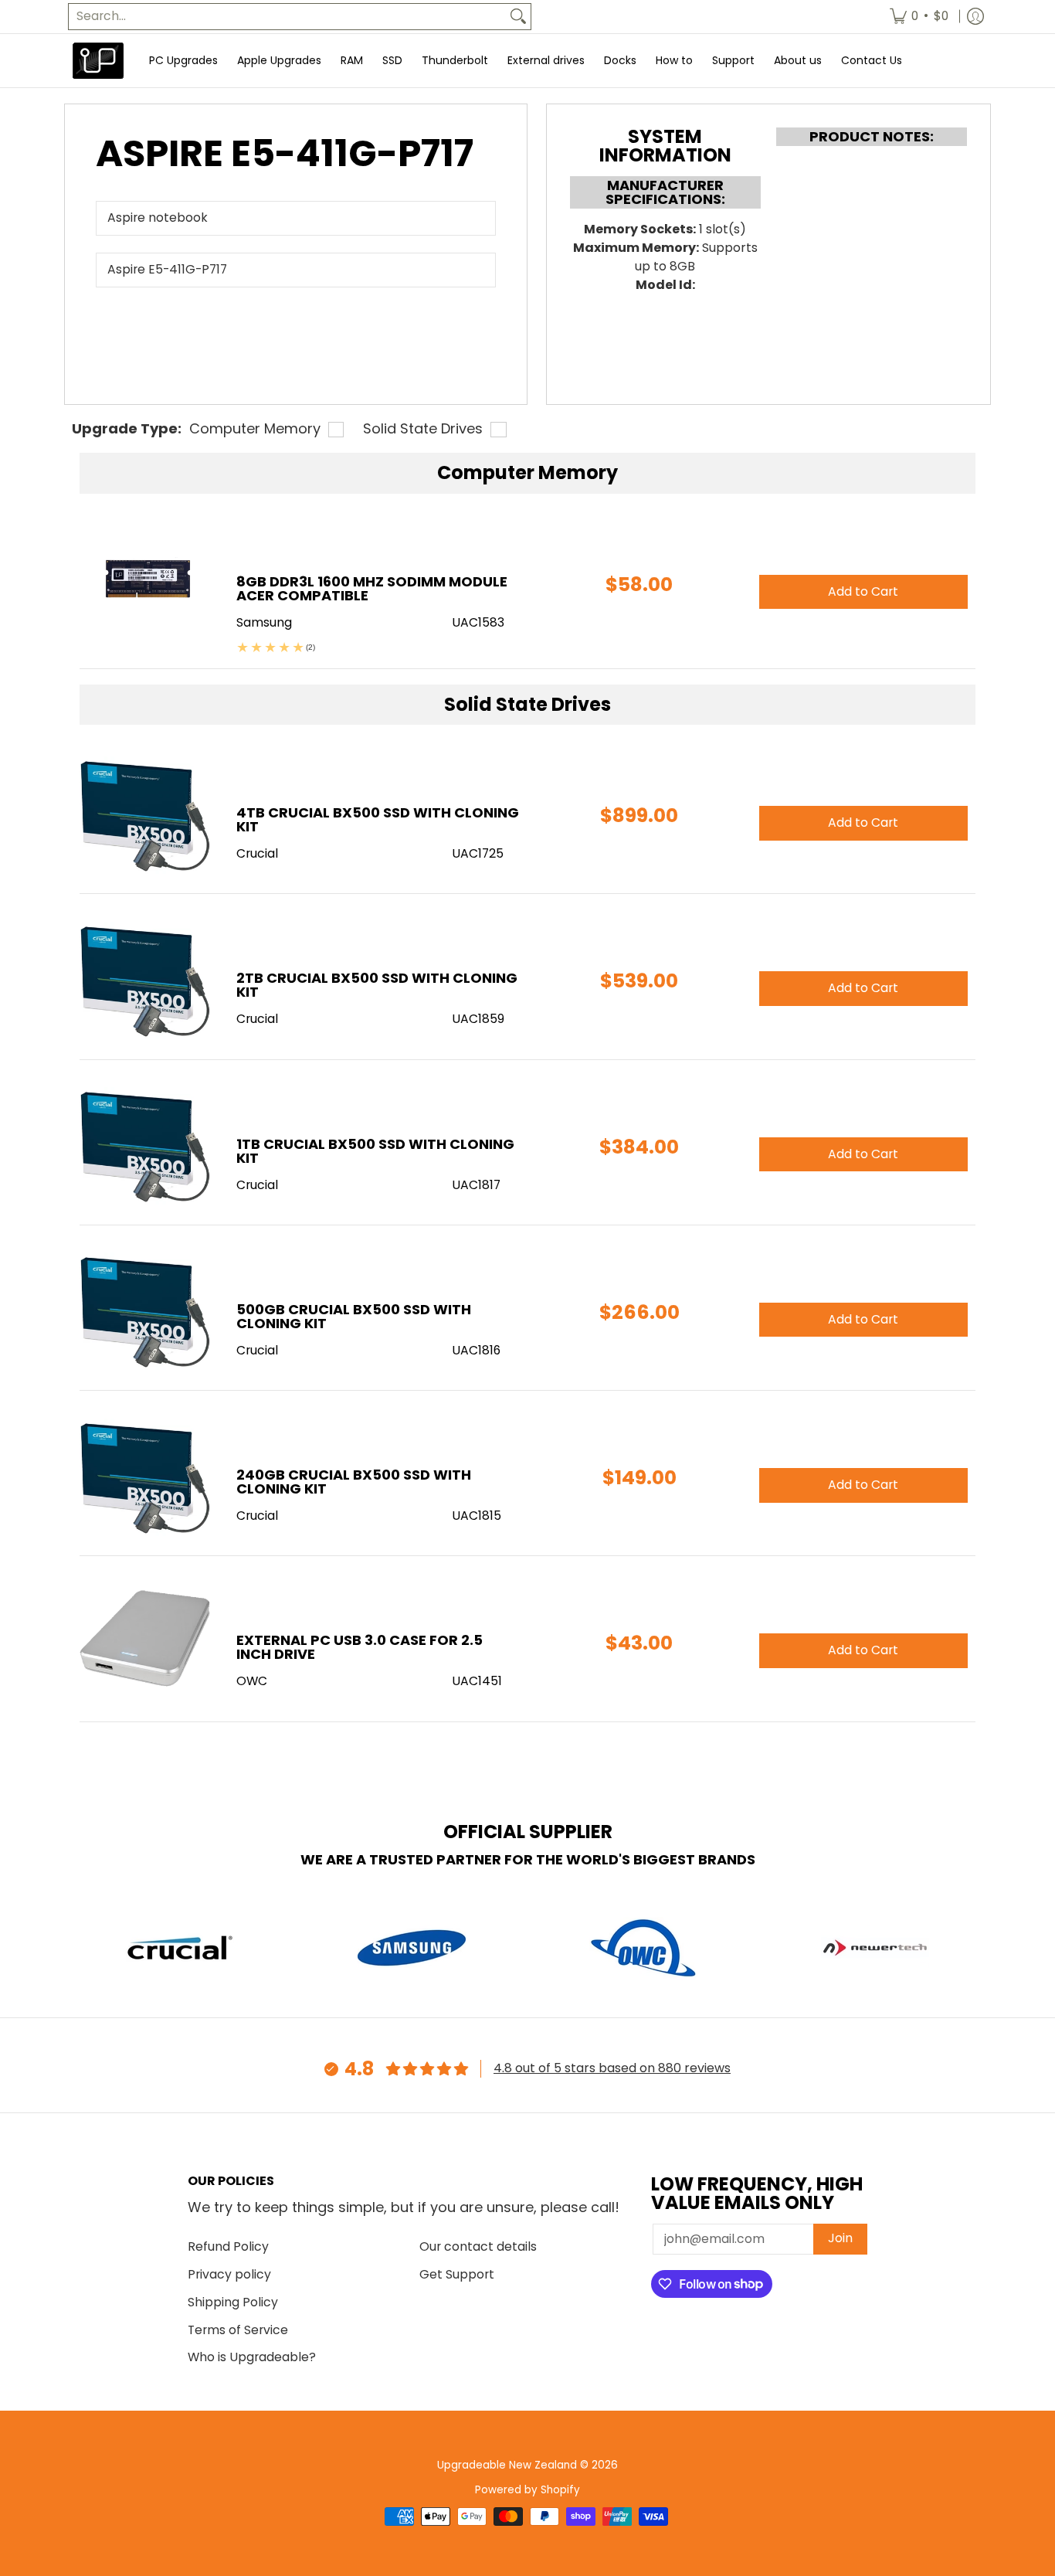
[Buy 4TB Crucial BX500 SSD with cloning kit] (146, 815)
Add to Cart (863, 822)
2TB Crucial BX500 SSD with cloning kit (377, 985)
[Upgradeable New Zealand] (99, 61)
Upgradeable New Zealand (507, 2465)
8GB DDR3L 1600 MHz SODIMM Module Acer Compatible (372, 588)
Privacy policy (229, 2274)
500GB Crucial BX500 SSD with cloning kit (354, 1316)
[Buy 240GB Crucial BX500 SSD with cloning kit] (146, 1477)
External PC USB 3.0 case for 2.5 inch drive (360, 1647)
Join (840, 2238)
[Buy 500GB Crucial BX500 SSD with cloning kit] (146, 1312)
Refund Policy (228, 2246)
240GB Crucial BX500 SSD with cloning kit (354, 1482)
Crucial (257, 853)
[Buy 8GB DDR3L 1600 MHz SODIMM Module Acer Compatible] (146, 584)
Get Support (457, 2274)
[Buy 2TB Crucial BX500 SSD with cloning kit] (146, 980)
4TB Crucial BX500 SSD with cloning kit (378, 819)
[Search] (518, 17)
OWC (252, 1681)
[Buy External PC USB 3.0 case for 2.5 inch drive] (146, 1642)
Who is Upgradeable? (252, 2357)
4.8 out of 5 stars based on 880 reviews (612, 2068)
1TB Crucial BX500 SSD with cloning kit (375, 1151)
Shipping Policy (233, 2302)
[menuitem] (919, 17)
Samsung (264, 622)
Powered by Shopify (527, 2490)
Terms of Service (238, 2330)
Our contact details (478, 2246)
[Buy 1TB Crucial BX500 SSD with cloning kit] (146, 1146)
